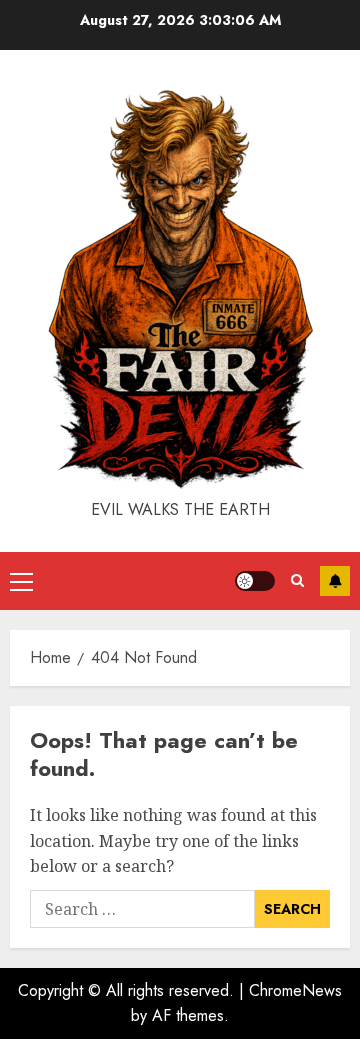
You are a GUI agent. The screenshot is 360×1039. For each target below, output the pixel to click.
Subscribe (335, 581)
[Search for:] (142, 909)
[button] (21, 581)
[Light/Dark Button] (255, 581)
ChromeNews (295, 990)
